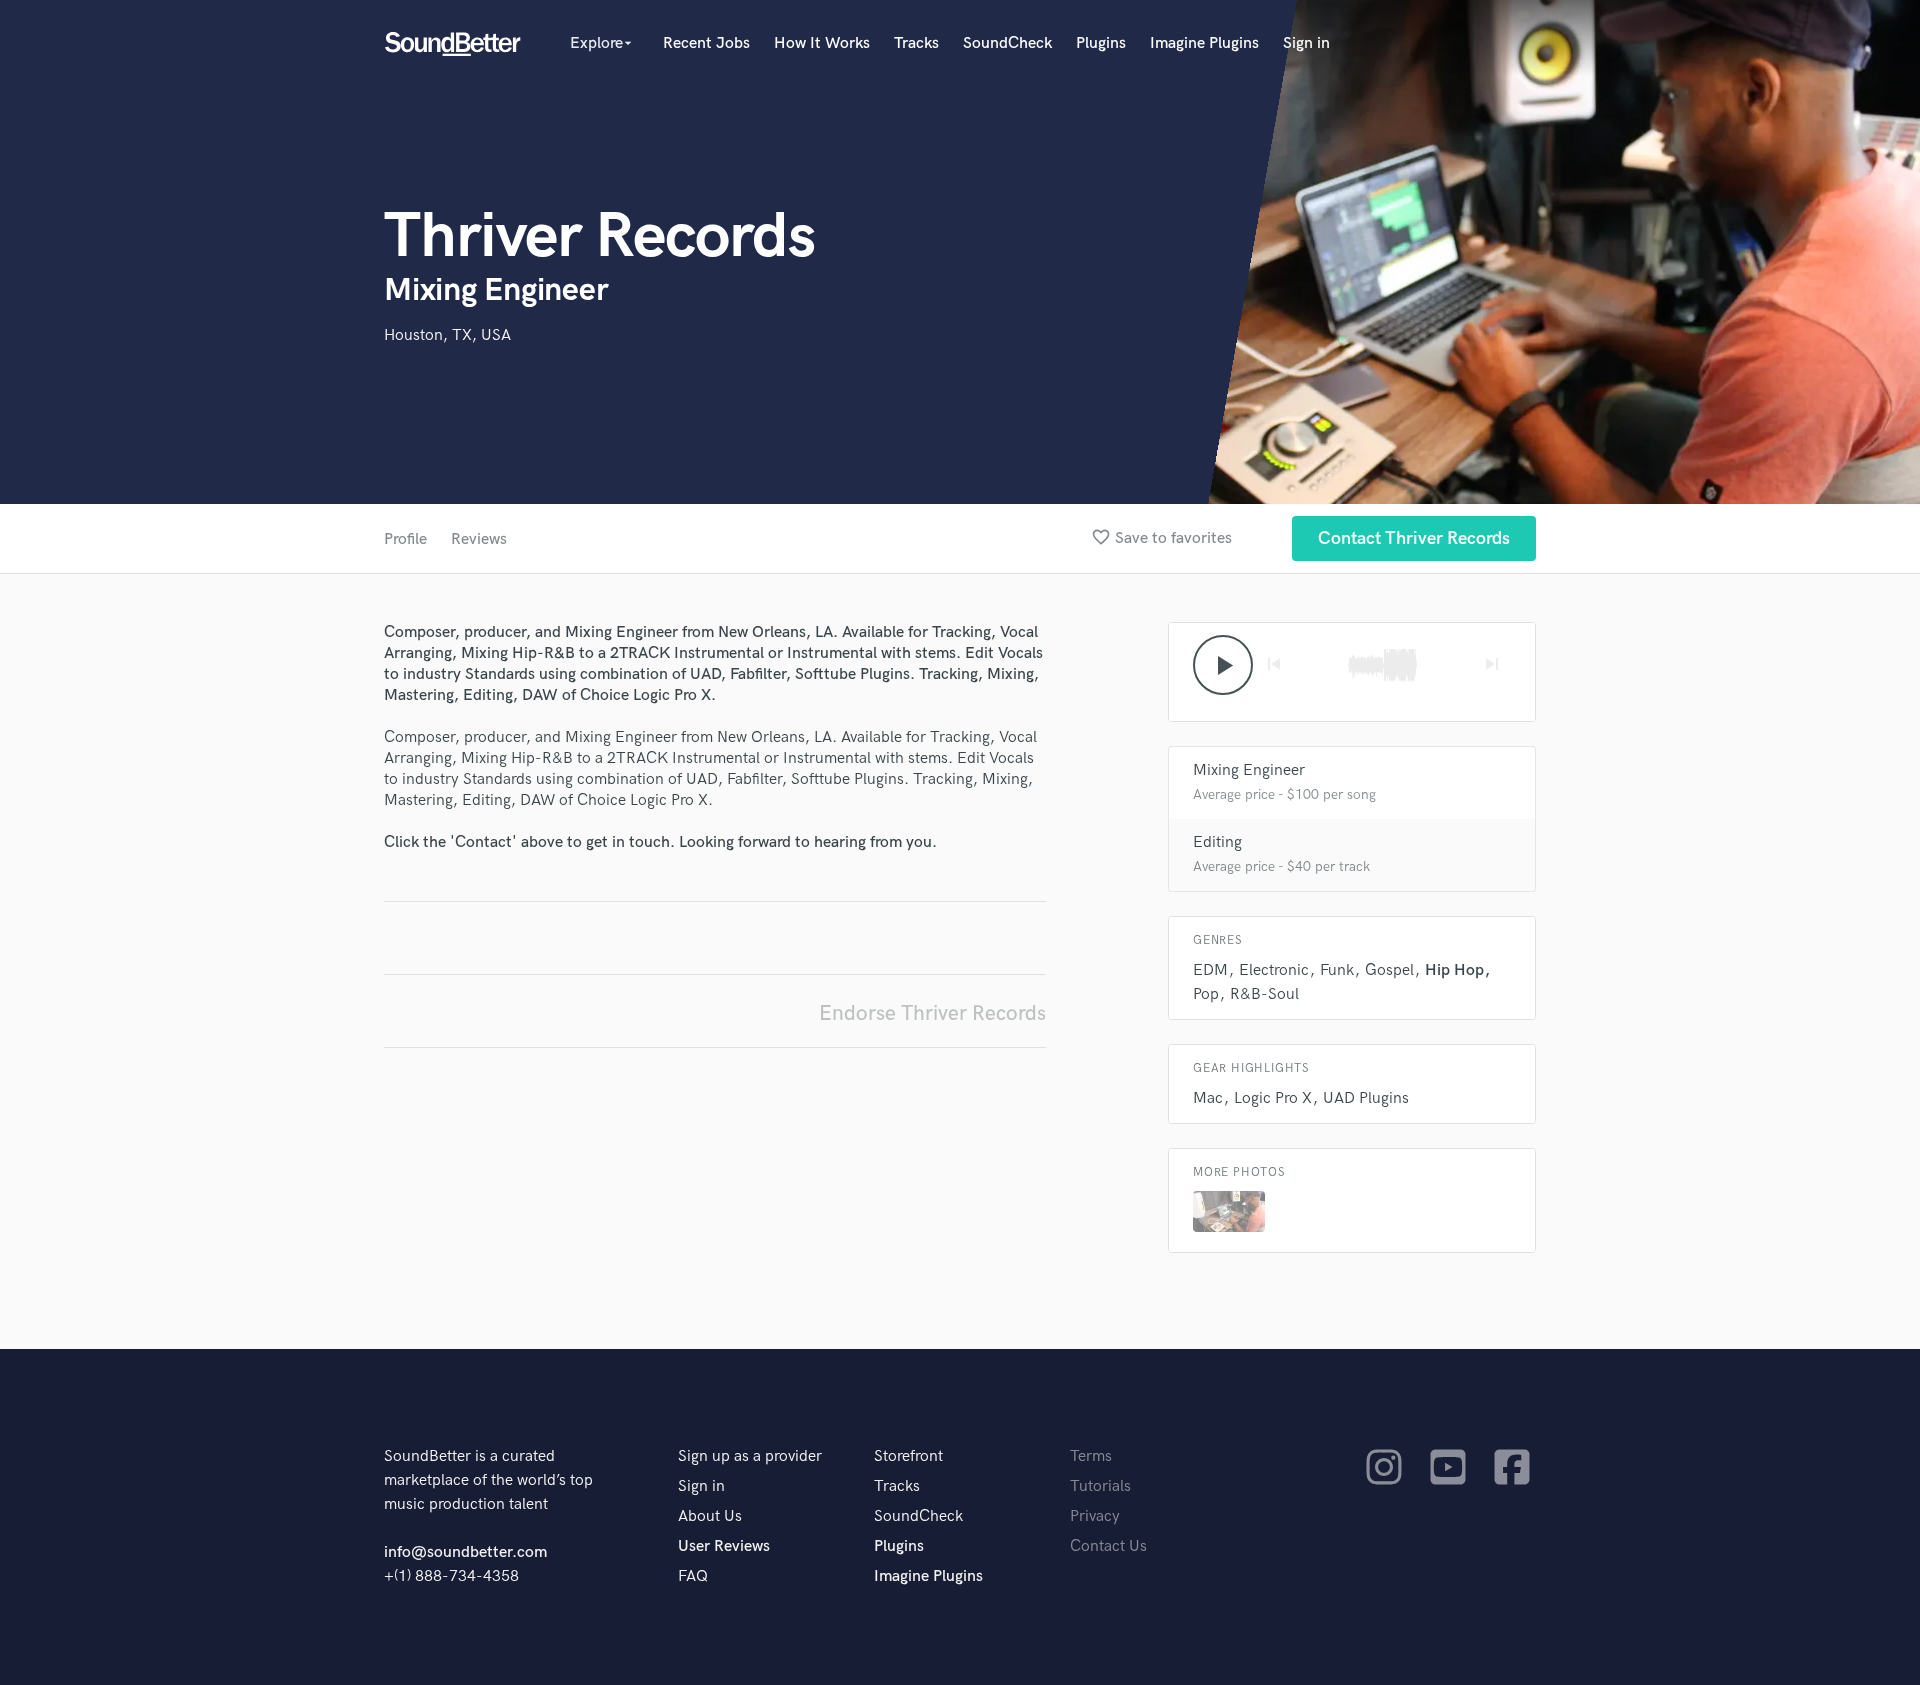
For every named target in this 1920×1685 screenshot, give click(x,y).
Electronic (1274, 970)
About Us (710, 1516)
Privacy (1095, 1516)
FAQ (693, 1576)
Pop (1206, 994)
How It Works (822, 43)
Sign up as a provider (750, 1456)
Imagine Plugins (1204, 43)
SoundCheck (1007, 43)
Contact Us (1108, 1546)
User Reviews (724, 1546)
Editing (1217, 842)
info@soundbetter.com (465, 1552)
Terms (1091, 1456)
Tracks (916, 43)
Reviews (479, 539)
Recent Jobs (706, 43)
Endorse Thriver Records (932, 1013)
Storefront (908, 1456)
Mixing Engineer (1249, 770)
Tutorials (1100, 1486)
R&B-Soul (1264, 994)
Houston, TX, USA (447, 335)
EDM (1210, 970)
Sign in (1306, 43)
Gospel (1389, 970)
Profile (405, 539)
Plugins (1101, 43)
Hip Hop (1454, 970)
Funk (1337, 970)
